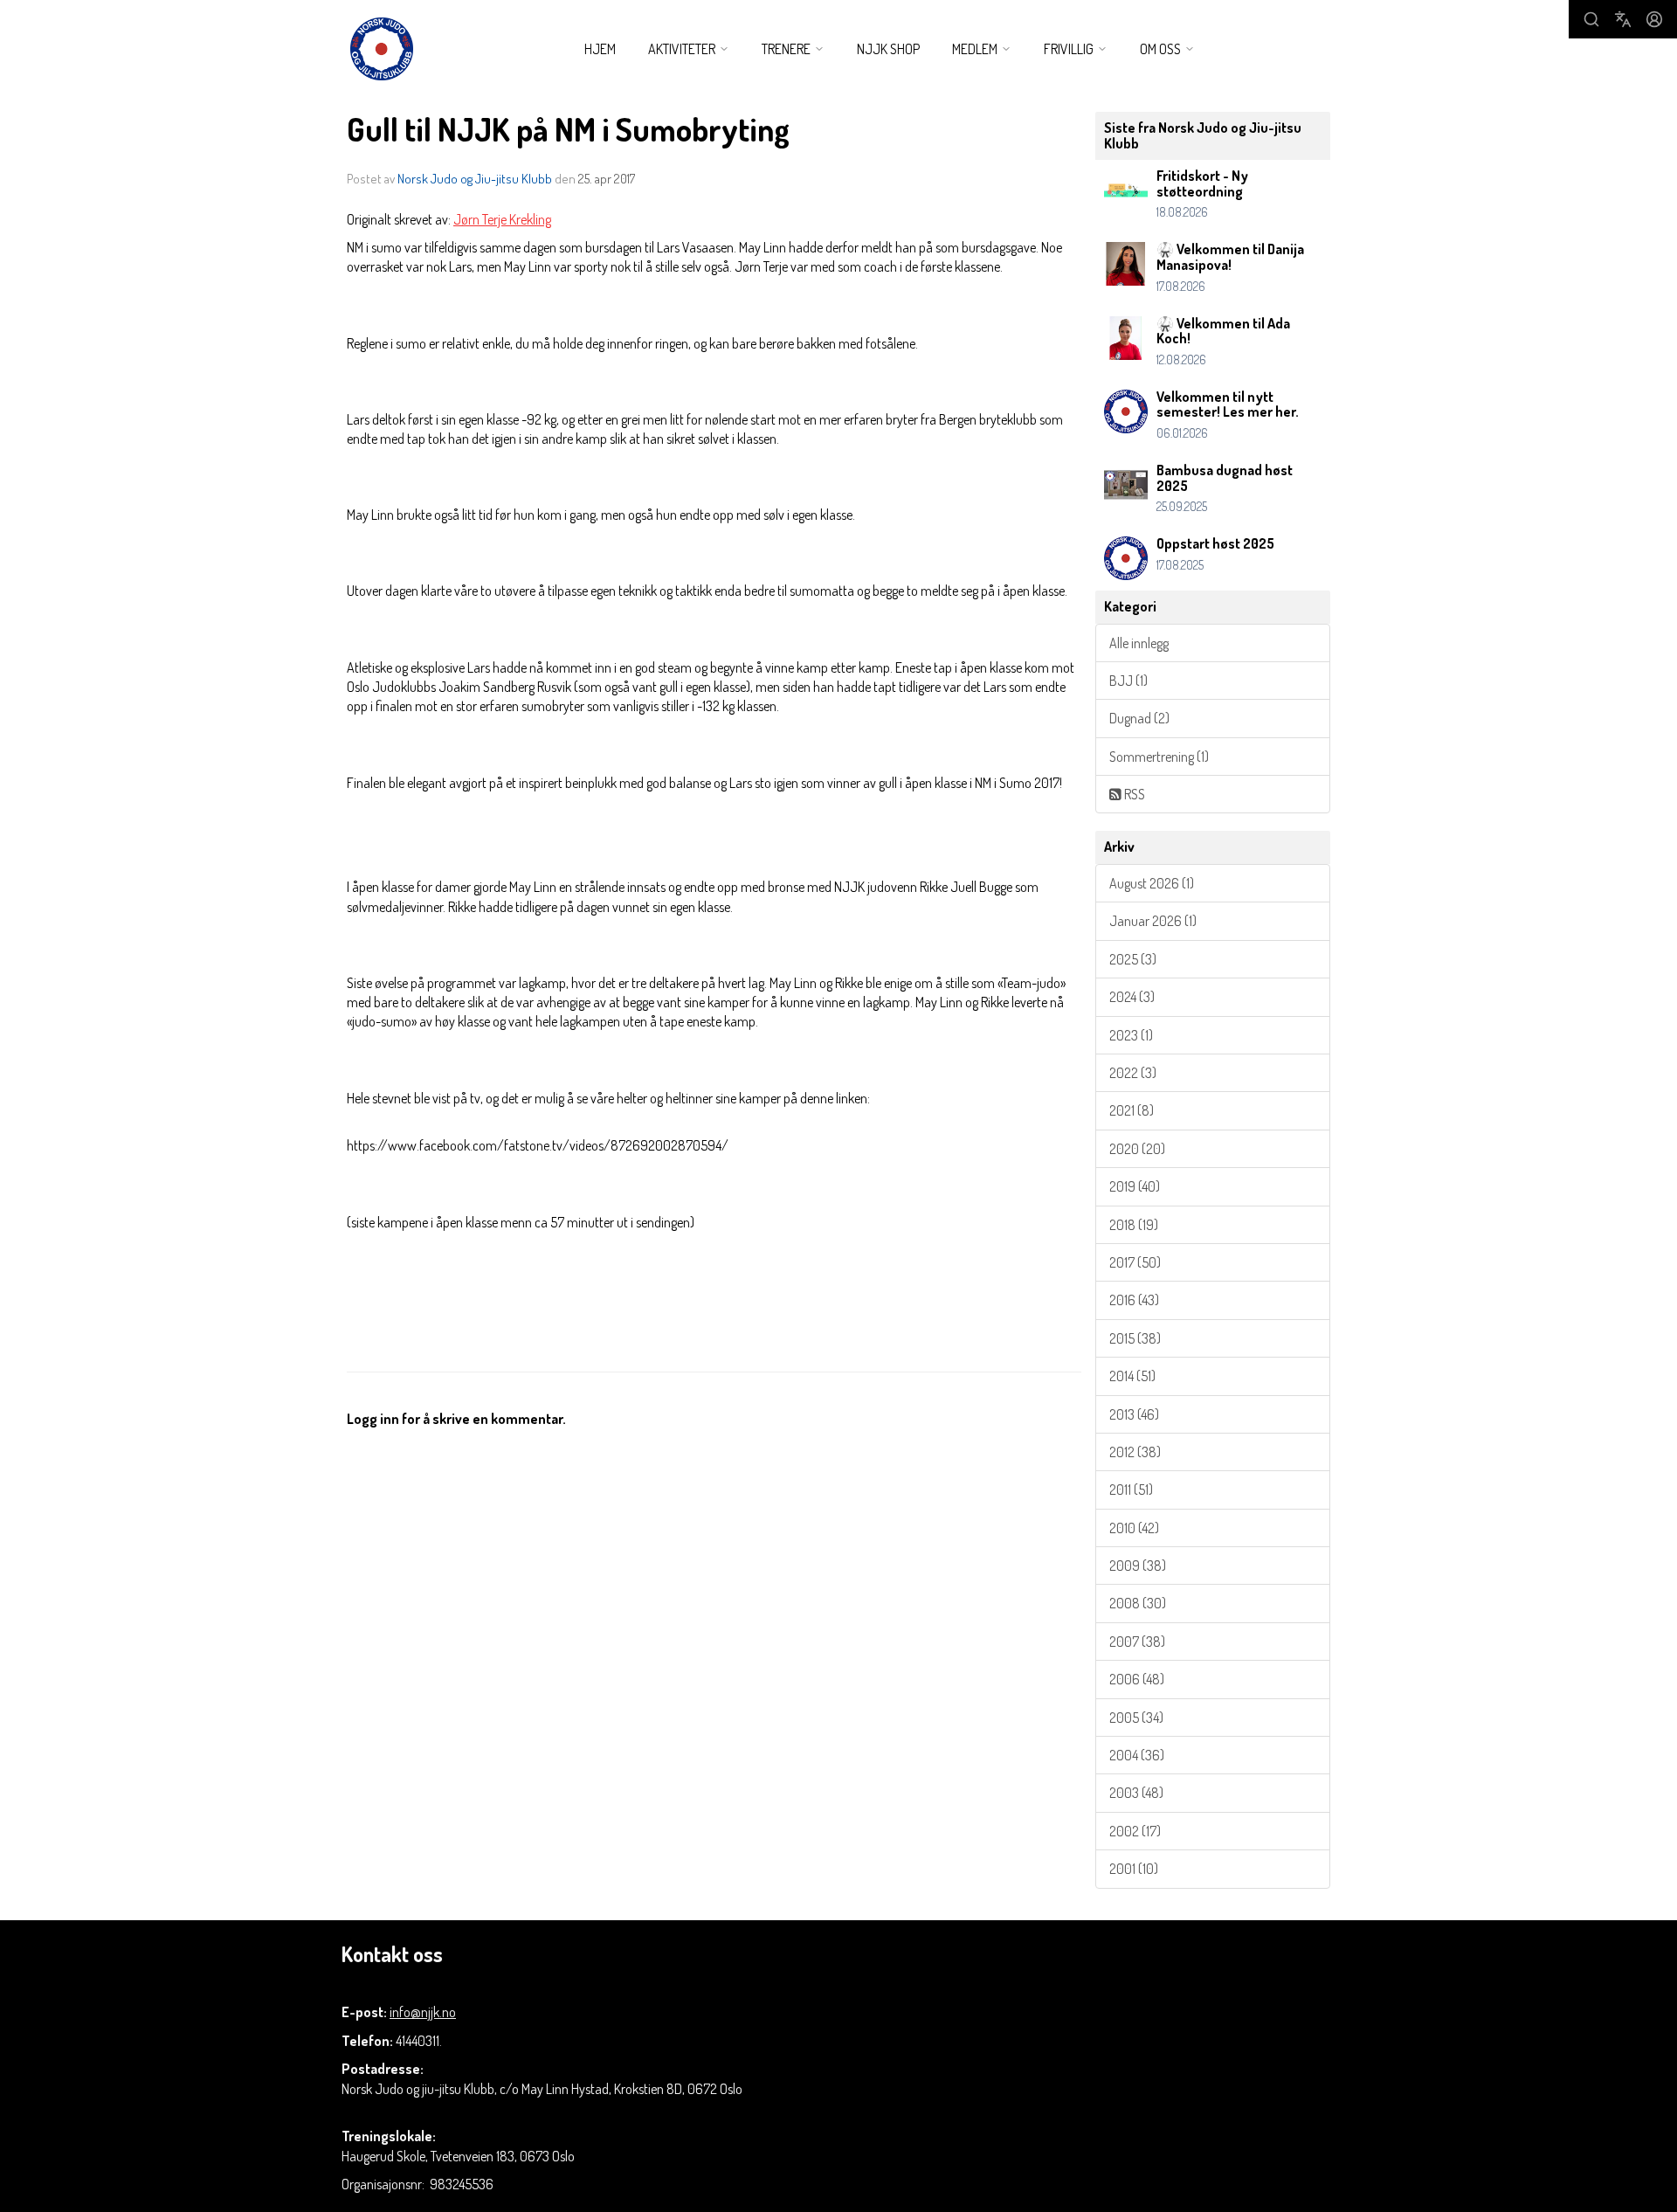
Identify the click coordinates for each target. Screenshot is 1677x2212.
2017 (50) (1135, 1262)
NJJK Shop (888, 49)
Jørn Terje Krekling (502, 219)
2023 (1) (1131, 1035)
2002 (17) (1135, 1831)
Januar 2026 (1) (1153, 921)
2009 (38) (1138, 1566)
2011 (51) (1131, 1490)
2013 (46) (1134, 1414)
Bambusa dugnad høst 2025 (1225, 478)
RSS (1133, 794)
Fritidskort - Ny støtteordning (1202, 183)
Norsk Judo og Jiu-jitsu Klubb (475, 179)
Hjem (600, 49)
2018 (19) (1134, 1225)
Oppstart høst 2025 (1215, 543)
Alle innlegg (1139, 643)
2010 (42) (1134, 1528)
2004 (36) (1137, 1755)
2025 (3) (1133, 959)
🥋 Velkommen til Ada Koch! (1223, 331)
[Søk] (1591, 19)
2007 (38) (1137, 1642)
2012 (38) (1135, 1452)
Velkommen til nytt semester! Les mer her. (1228, 404)
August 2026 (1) (1152, 883)
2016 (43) (1134, 1300)
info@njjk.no (423, 2012)
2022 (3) (1133, 1073)
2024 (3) (1132, 997)
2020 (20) (1137, 1149)
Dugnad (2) (1139, 718)
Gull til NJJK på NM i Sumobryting (568, 129)
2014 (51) (1132, 1376)
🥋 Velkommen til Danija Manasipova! (1230, 257)
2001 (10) (1134, 1869)
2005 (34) (1136, 1718)
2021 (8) (1132, 1110)
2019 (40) (1135, 1186)
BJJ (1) (1128, 681)
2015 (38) (1135, 1338)
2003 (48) (1136, 1793)
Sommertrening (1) (1159, 757)
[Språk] (1623, 19)
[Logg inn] (1654, 19)
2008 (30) (1138, 1603)
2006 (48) (1137, 1679)
